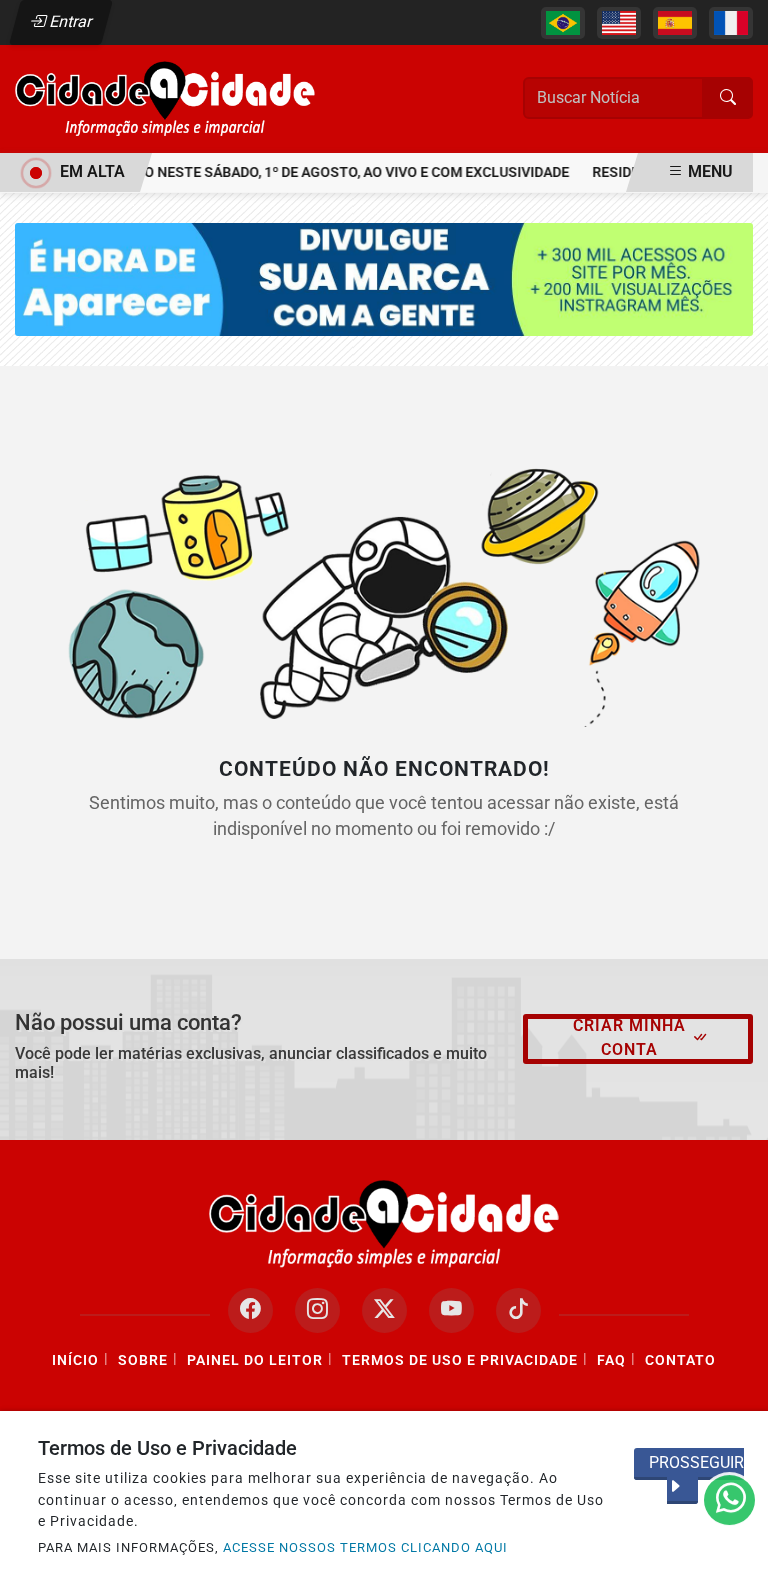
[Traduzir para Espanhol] (675, 23)
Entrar (69, 21)
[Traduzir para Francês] (731, 23)
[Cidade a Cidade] (165, 97)
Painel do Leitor (255, 1360)
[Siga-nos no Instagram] (317, 1310)
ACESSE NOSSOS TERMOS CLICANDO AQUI (365, 1547)
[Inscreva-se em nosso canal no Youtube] (451, 1310)
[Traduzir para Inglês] (619, 23)
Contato (680, 1360)
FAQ (611, 1360)
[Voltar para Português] (563, 23)
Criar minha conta (629, 1037)
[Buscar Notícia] (728, 98)
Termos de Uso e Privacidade (460, 1360)
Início (75, 1360)
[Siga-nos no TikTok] (518, 1310)
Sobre (143, 1360)
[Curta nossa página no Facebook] (250, 1310)
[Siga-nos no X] (384, 1310)
